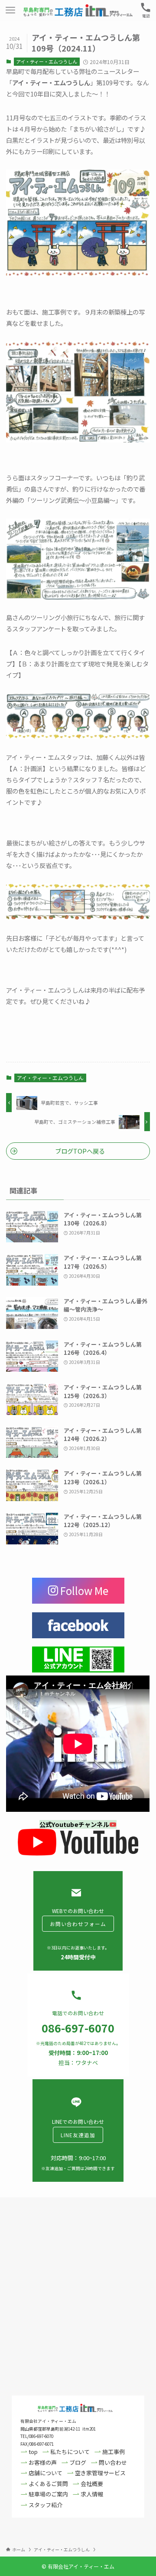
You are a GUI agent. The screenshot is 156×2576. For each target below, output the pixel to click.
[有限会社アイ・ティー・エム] (78, 10)
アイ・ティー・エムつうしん (47, 61)
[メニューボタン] (10, 10)
